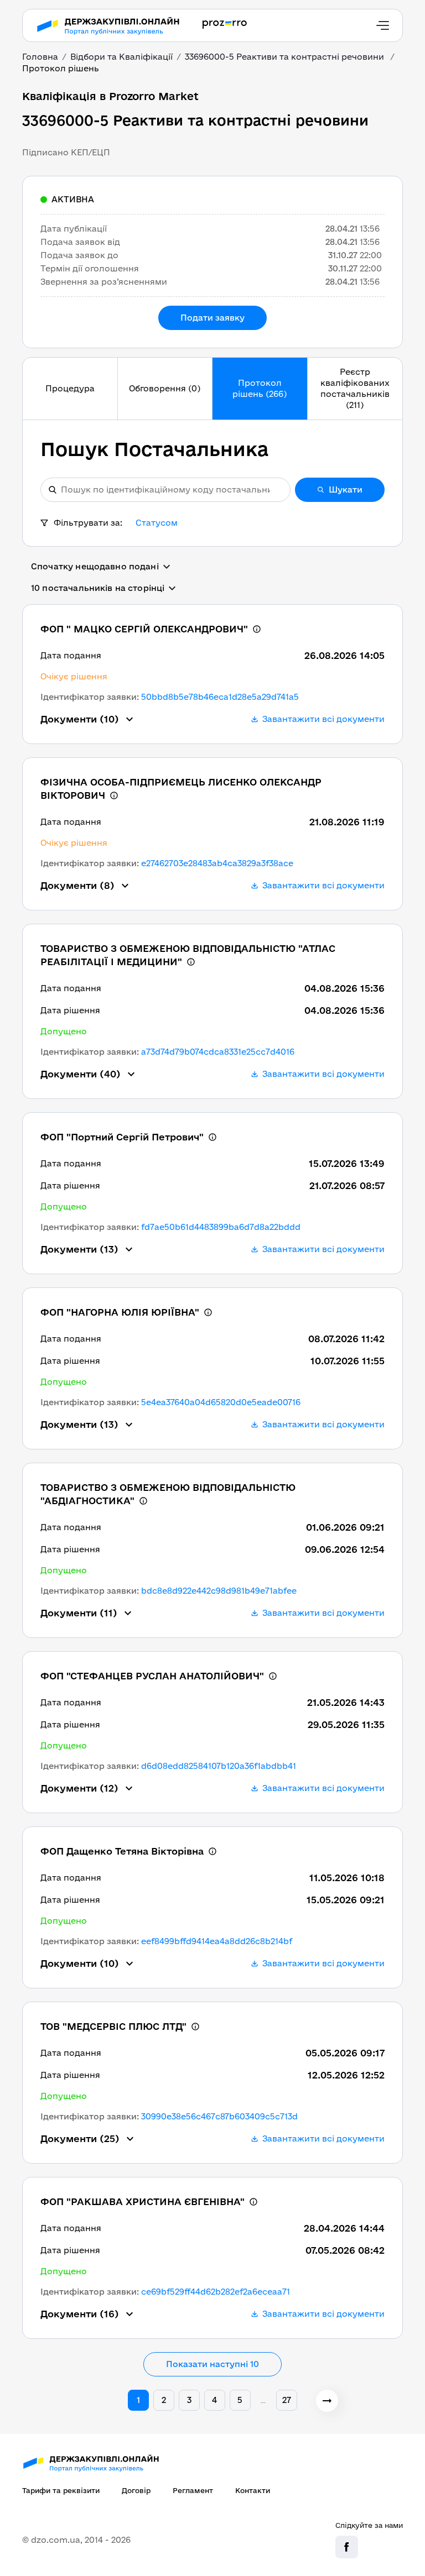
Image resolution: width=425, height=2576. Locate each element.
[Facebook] (347, 2547)
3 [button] (189, 2400)
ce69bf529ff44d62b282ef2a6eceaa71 (216, 2292)
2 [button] (164, 2400)
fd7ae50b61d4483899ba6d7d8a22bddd (221, 1227)
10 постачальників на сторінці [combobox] (98, 588)
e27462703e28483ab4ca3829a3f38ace (217, 863)
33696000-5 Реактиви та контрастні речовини (286, 57)
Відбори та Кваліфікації (121, 57)
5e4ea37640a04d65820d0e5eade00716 (221, 1402)
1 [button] (138, 2400)
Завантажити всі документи (323, 719)
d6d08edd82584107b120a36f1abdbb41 (219, 1766)
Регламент (193, 2490)
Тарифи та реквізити (61, 2490)
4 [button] (214, 2400)
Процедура (70, 388)
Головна (40, 57)
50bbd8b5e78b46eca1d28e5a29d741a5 (220, 697)
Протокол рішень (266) (260, 388)
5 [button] (240, 2400)
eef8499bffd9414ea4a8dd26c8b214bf (217, 1941)
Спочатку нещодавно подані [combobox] (95, 566)
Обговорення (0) (165, 388)
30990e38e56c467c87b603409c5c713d (219, 2116)
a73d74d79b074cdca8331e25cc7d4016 (218, 1052)
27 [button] (287, 2400)
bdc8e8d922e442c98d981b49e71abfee (219, 1591)
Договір (136, 2490)
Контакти (253, 2490)
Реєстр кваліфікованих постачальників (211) (355, 388)
